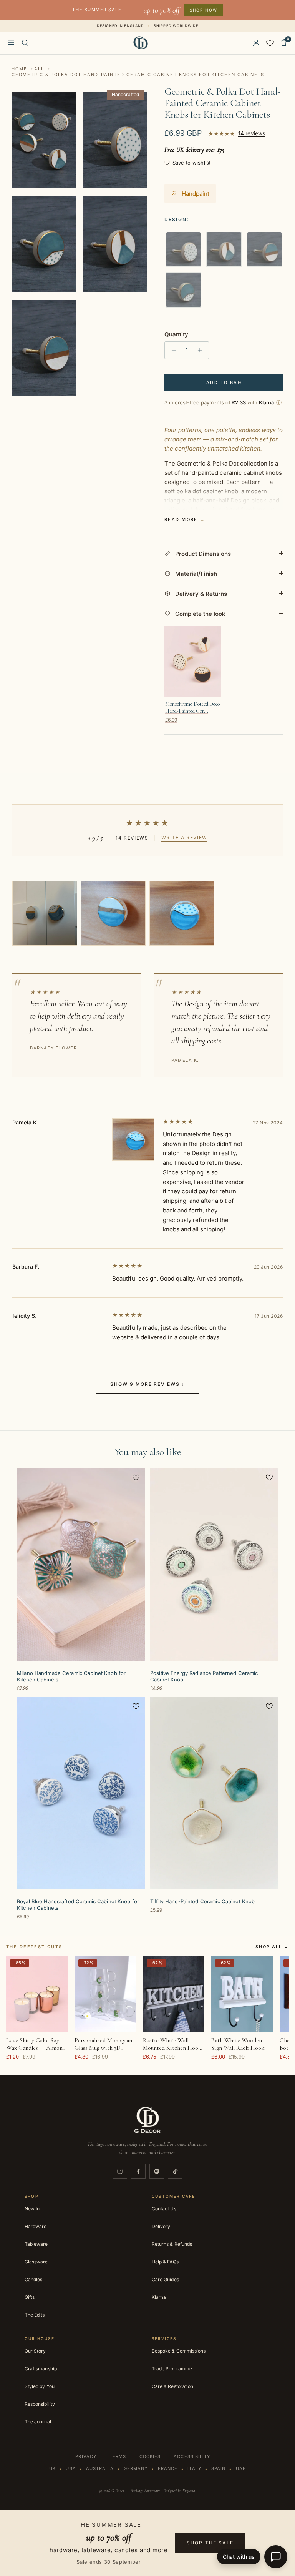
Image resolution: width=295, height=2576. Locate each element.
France (168, 2468)
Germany (136, 2468)
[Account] (256, 43)
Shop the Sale (210, 2543)
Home (19, 69)
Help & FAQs (165, 2262)
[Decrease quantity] (172, 350)
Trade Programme (172, 2369)
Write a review (185, 837)
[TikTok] (175, 2171)
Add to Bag (224, 382)
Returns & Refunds (172, 2244)
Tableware (36, 2244)
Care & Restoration (172, 2386)
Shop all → (272, 1947)
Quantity (176, 334)
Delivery (161, 2226)
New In (32, 2209)
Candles (33, 2279)
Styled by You (40, 2386)
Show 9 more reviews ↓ (147, 1384)
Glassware (36, 2262)
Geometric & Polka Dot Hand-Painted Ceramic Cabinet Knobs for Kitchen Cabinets (138, 75)
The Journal (38, 2422)
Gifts (30, 2297)
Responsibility (40, 2404)
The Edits (35, 2315)
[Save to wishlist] (136, 1477)
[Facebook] (138, 2171)
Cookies (150, 2456)
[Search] (25, 43)
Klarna (159, 2297)
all (39, 69)
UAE (241, 2468)
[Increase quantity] (202, 350)
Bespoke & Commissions (179, 2351)
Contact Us (164, 2209)
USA (71, 2468)
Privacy (86, 2456)
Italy (194, 2468)
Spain (219, 2468)
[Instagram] (120, 2171)
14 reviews (252, 133)
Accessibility (192, 2456)
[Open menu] (11, 43)
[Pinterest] (157, 2171)
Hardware (36, 2226)
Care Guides (165, 2279)
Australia (100, 2468)
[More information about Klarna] (279, 402)
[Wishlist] (270, 43)
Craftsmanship (41, 2369)
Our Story (35, 2351)
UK (52, 2468)
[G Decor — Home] (141, 43)
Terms (118, 2456)
